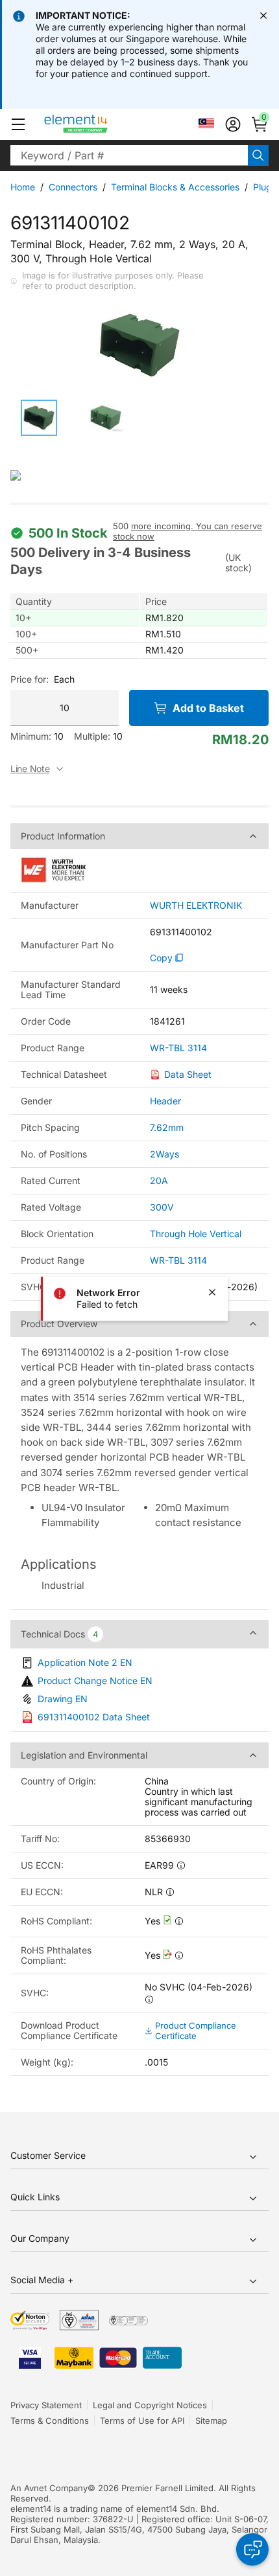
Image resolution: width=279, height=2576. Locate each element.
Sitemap (211, 2421)
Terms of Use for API (142, 2421)
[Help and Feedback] (252, 2549)
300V (162, 1207)
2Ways (164, 1154)
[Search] (258, 155)
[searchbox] (129, 155)
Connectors (73, 187)
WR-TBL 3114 (178, 1048)
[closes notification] (263, 16)
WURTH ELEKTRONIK (196, 906)
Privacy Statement (46, 2405)
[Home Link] (100, 124)
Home (23, 187)
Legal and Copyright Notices (150, 2405)
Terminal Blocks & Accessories (175, 187)
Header (165, 1101)
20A (159, 1180)
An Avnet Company (49, 2488)
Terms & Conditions (50, 2421)
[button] (18, 124)
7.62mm (167, 1127)
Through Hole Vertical (196, 1234)
